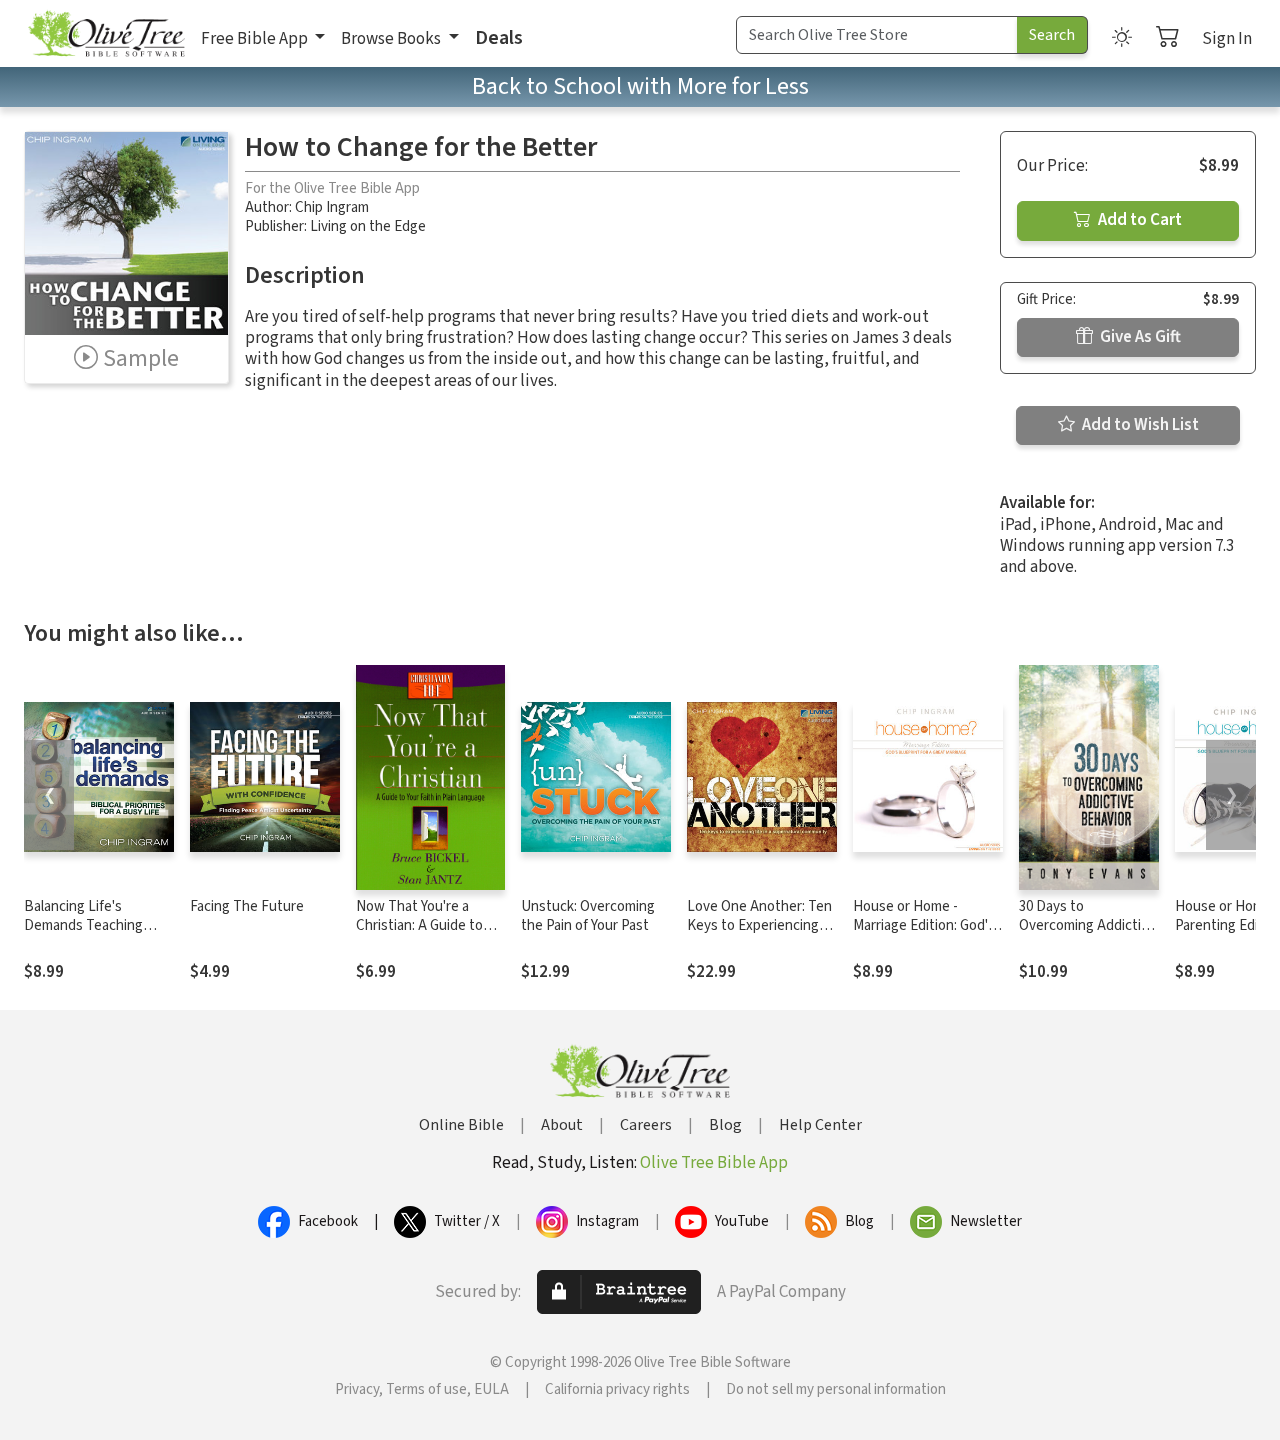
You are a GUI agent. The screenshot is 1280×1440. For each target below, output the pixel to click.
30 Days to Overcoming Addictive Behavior (1087, 925)
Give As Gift (1139, 337)
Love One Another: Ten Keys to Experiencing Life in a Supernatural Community (759, 935)
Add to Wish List (1139, 425)
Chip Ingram (332, 207)
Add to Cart (1138, 220)
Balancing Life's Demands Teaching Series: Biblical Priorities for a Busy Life (98, 935)
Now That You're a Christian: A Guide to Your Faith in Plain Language (419, 935)
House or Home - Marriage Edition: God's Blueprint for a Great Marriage (924, 935)
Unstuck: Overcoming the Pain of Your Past (588, 916)
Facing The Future (247, 906)
